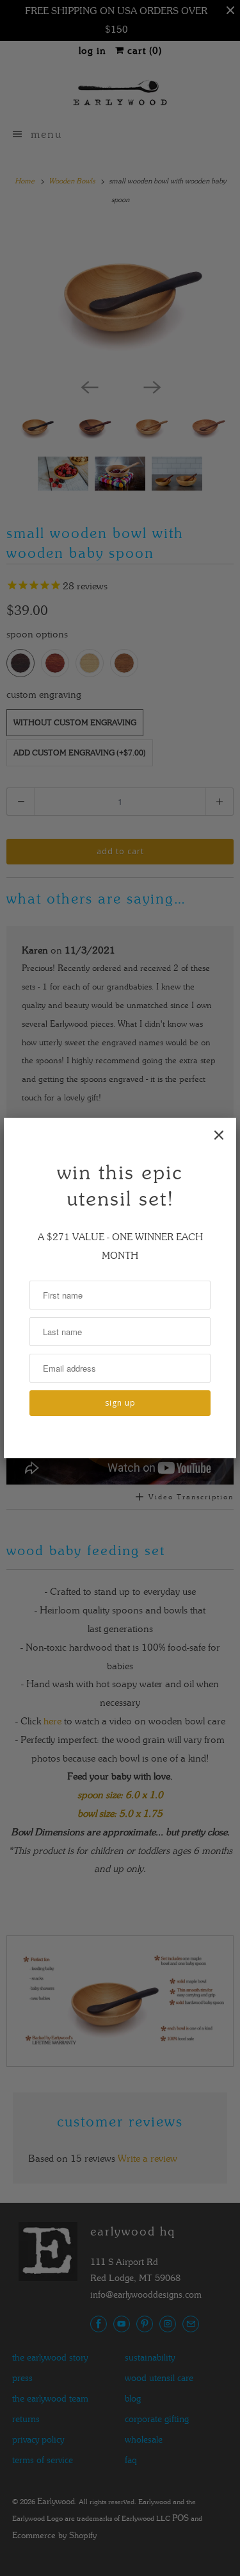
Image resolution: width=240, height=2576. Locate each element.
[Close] (219, 1135)
